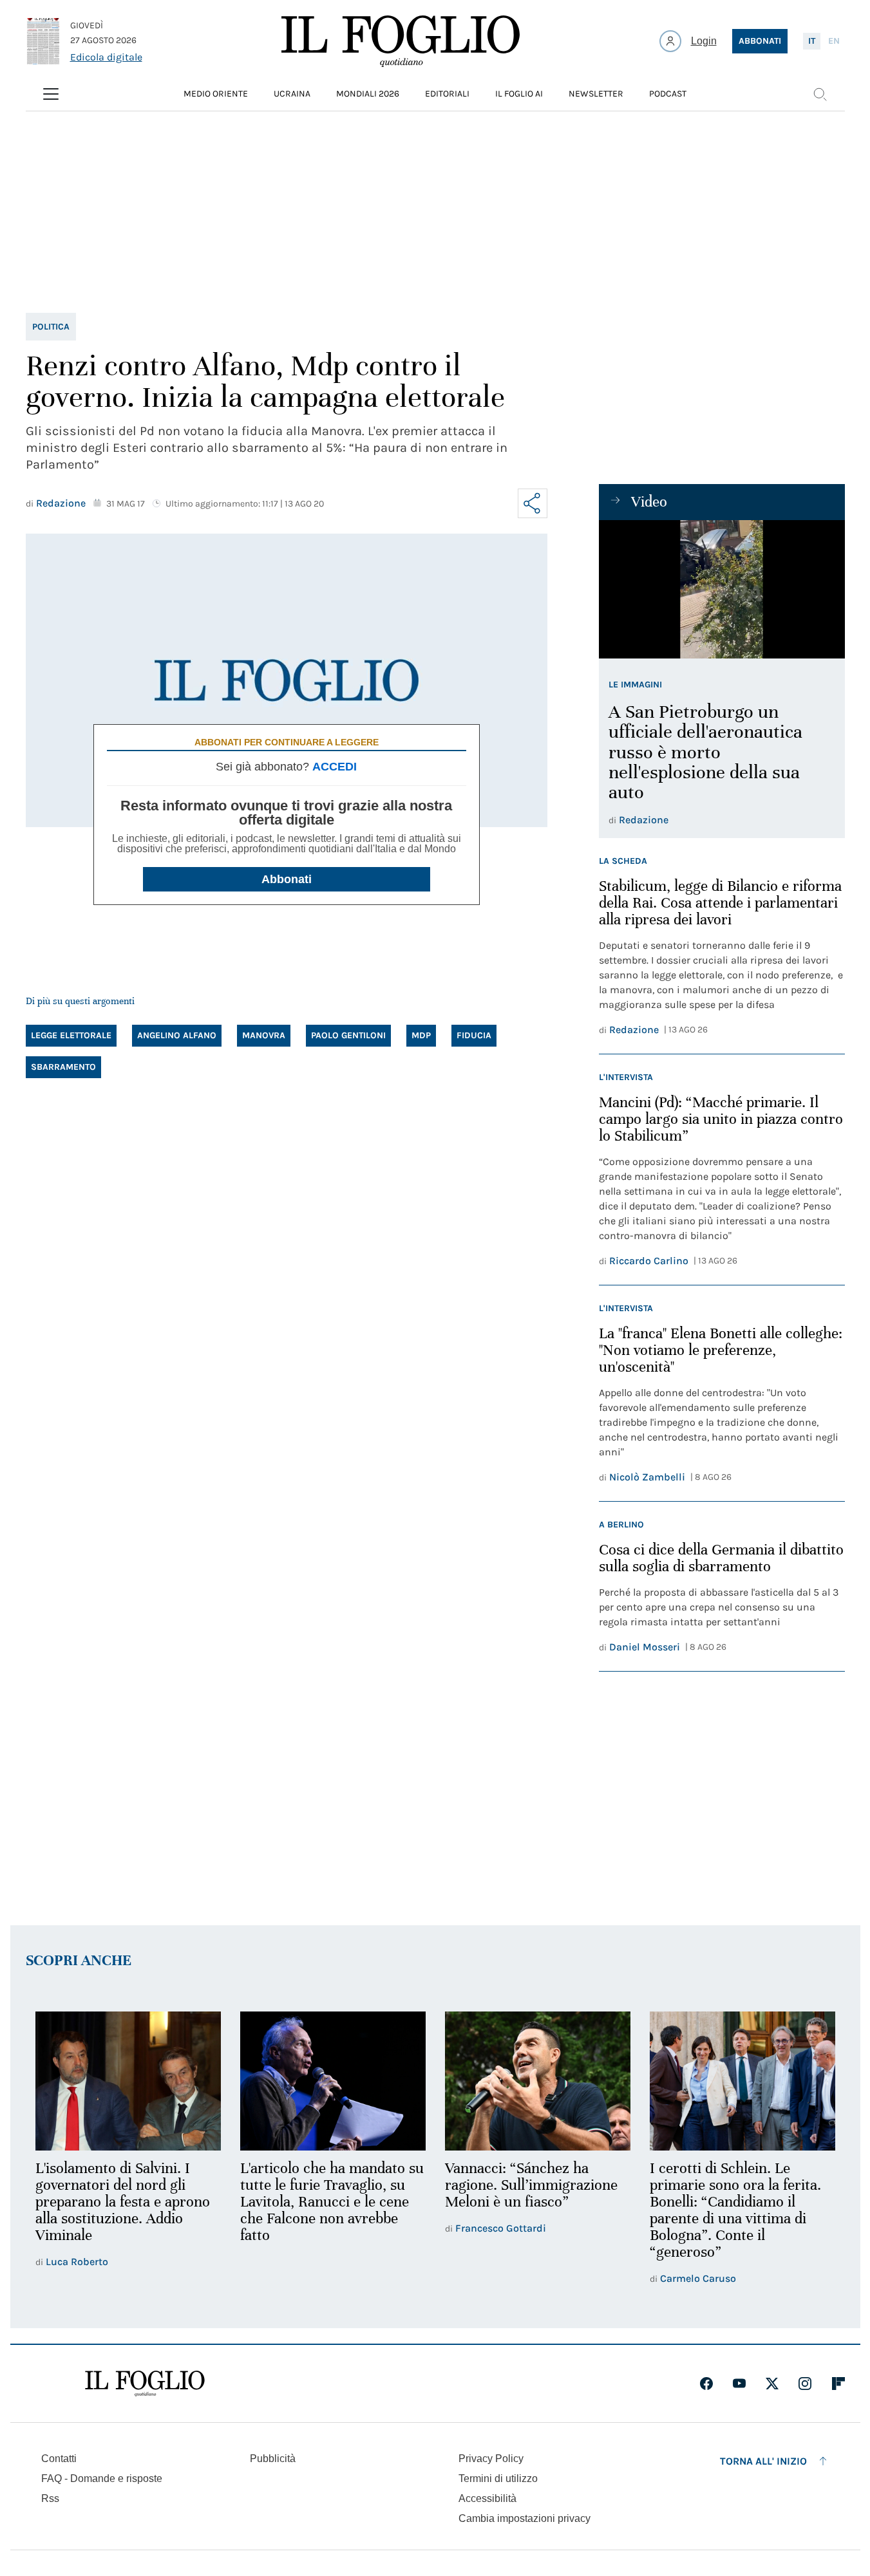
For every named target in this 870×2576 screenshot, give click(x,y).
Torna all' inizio (763, 2461)
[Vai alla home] (401, 41)
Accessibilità (487, 2498)
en (834, 41)
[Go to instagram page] (805, 2384)
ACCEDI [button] (335, 767)
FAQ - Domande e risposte (102, 2478)
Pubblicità (273, 2459)
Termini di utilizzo (498, 2478)
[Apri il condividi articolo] (533, 503)
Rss (50, 2498)
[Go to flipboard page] (838, 2384)
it (812, 41)
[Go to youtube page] (739, 2384)
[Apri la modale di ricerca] (820, 94)
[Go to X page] (772, 2384)
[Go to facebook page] (706, 2384)
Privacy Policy (491, 2459)
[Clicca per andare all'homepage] (145, 2384)
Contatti (59, 2459)
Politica (51, 327)
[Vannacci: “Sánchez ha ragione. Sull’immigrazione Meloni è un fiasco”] (538, 2081)
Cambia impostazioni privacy (525, 2519)
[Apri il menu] (51, 94)
